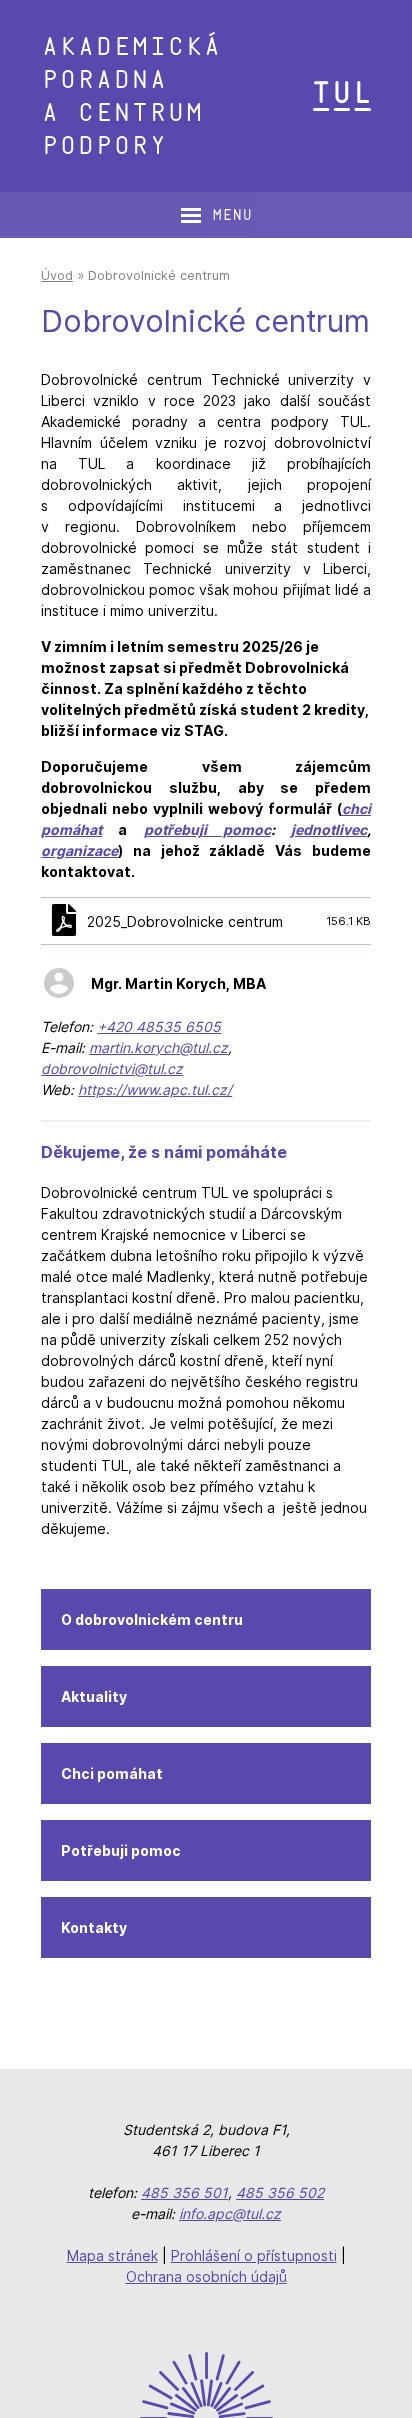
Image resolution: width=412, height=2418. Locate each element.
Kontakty (94, 1927)
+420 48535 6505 (159, 1026)
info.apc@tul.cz (230, 2213)
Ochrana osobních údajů (206, 2276)
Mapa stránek (112, 2255)
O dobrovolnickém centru (152, 1619)
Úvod (57, 275)
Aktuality (94, 1696)
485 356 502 (280, 2192)
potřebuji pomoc (207, 829)
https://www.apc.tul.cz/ (155, 1089)
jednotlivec (329, 829)
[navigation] (216, 215)
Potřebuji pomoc (121, 1850)
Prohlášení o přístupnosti (254, 2255)
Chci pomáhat (112, 1773)
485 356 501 (184, 2192)
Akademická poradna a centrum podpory (131, 96)
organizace (79, 850)
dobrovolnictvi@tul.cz (112, 1068)
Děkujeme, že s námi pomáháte (164, 1152)
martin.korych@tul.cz (158, 1047)
